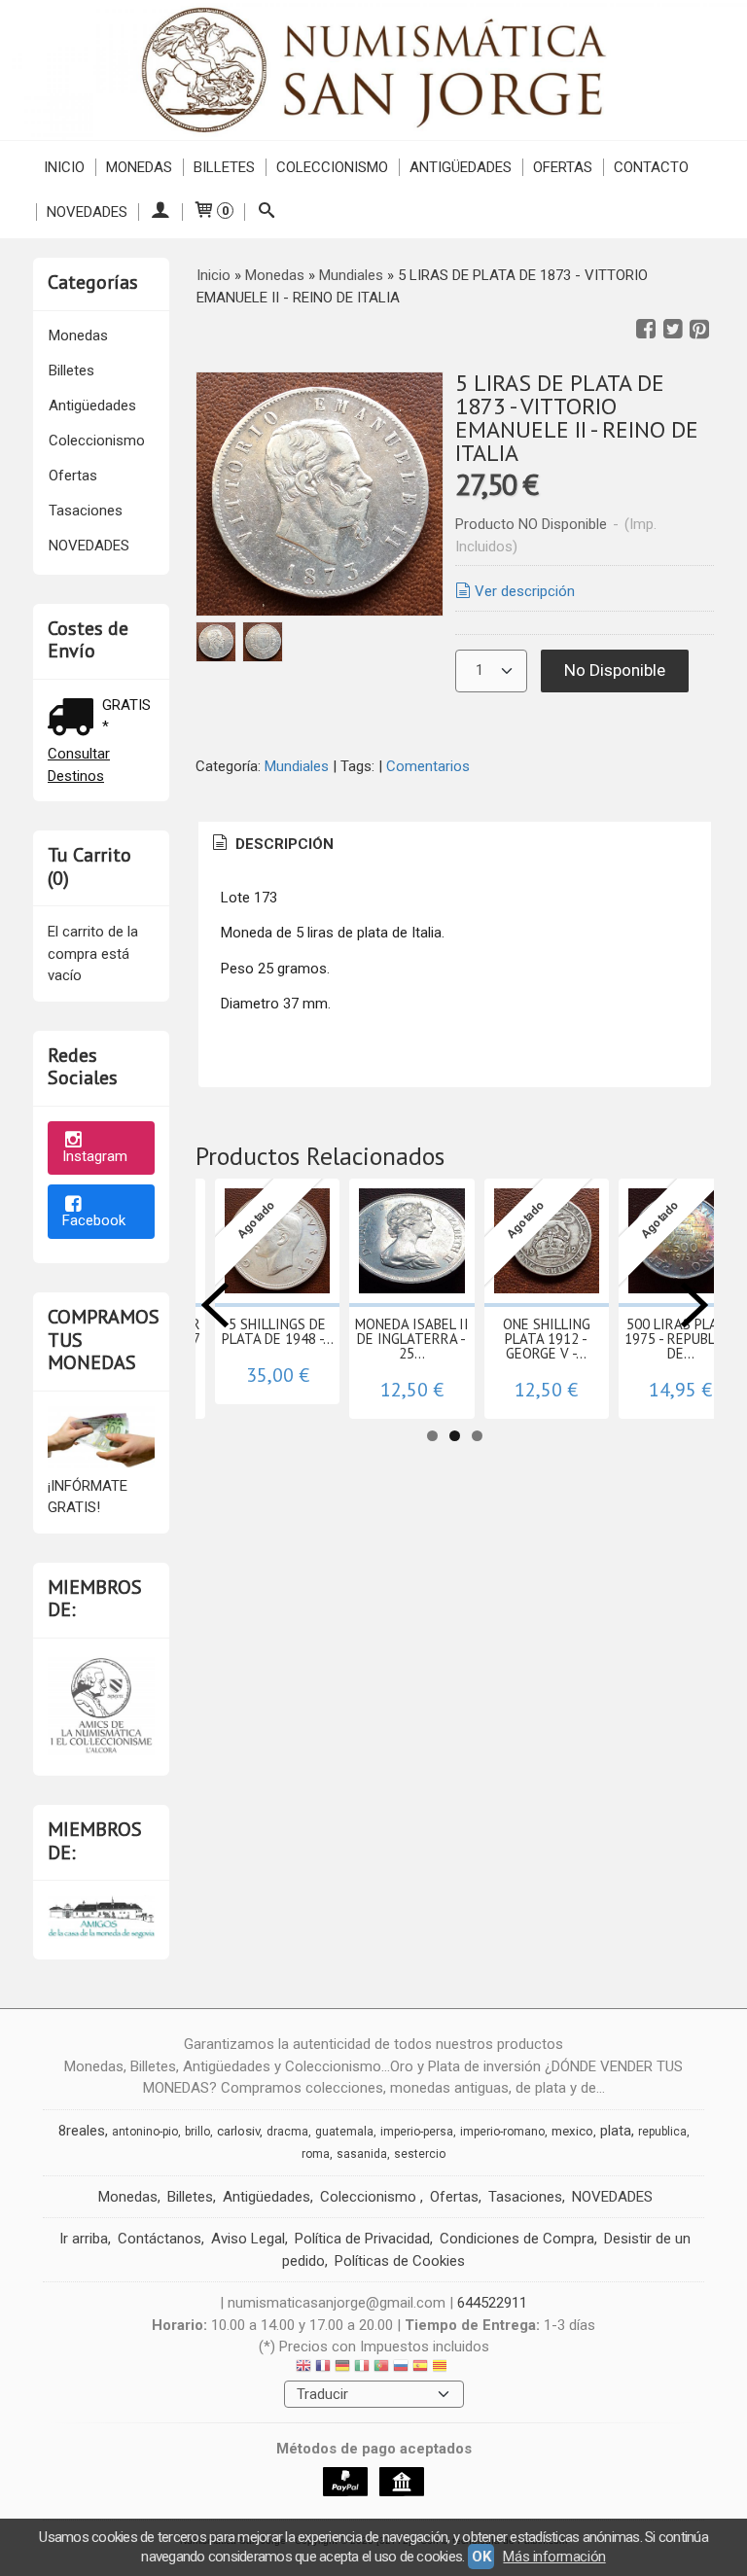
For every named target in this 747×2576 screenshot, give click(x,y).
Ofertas (563, 167)
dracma (287, 2132)
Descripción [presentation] (283, 844)
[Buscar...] (266, 212)
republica (662, 2132)
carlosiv (238, 2131)
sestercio (420, 2154)
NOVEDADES (87, 212)
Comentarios (428, 766)
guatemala (344, 2132)
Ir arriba (84, 2239)
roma (316, 2154)
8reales (82, 2131)
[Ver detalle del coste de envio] (75, 719)
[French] (323, 2368)
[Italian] (362, 2368)
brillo (197, 2132)
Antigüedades (461, 167)
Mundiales (297, 766)
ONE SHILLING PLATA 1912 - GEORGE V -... (547, 1339)
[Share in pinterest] (699, 330)
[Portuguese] (381, 2368)
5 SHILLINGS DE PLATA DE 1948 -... (278, 1331)
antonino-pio (145, 2132)
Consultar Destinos (79, 765)
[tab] (271, 845)
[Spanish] (420, 2368)
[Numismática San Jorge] (373, 70)
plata (616, 2131)
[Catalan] (442, 2368)
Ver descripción (525, 591)
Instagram (95, 1156)
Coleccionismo (332, 167)
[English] (303, 2368)
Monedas (139, 167)
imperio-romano (502, 2132)
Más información (554, 2557)
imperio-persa (417, 2132)
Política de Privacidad (362, 2239)
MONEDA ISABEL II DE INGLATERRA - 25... (412, 1339)
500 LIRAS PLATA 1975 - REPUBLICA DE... (680, 1339)
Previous (215, 1305)
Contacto (651, 167)
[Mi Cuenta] (160, 212)
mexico (572, 2131)
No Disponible (615, 670)
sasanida (362, 2154)
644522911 (492, 2303)
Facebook (94, 1220)
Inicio (64, 167)
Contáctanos (160, 2239)
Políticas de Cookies (400, 2261)
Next (694, 1305)
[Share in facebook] (646, 330)
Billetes (224, 167)
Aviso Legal (248, 2239)
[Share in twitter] (673, 330)
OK (481, 2557)
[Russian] (401, 2368)
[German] (342, 2368)
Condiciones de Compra (517, 2239)
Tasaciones (86, 511)
